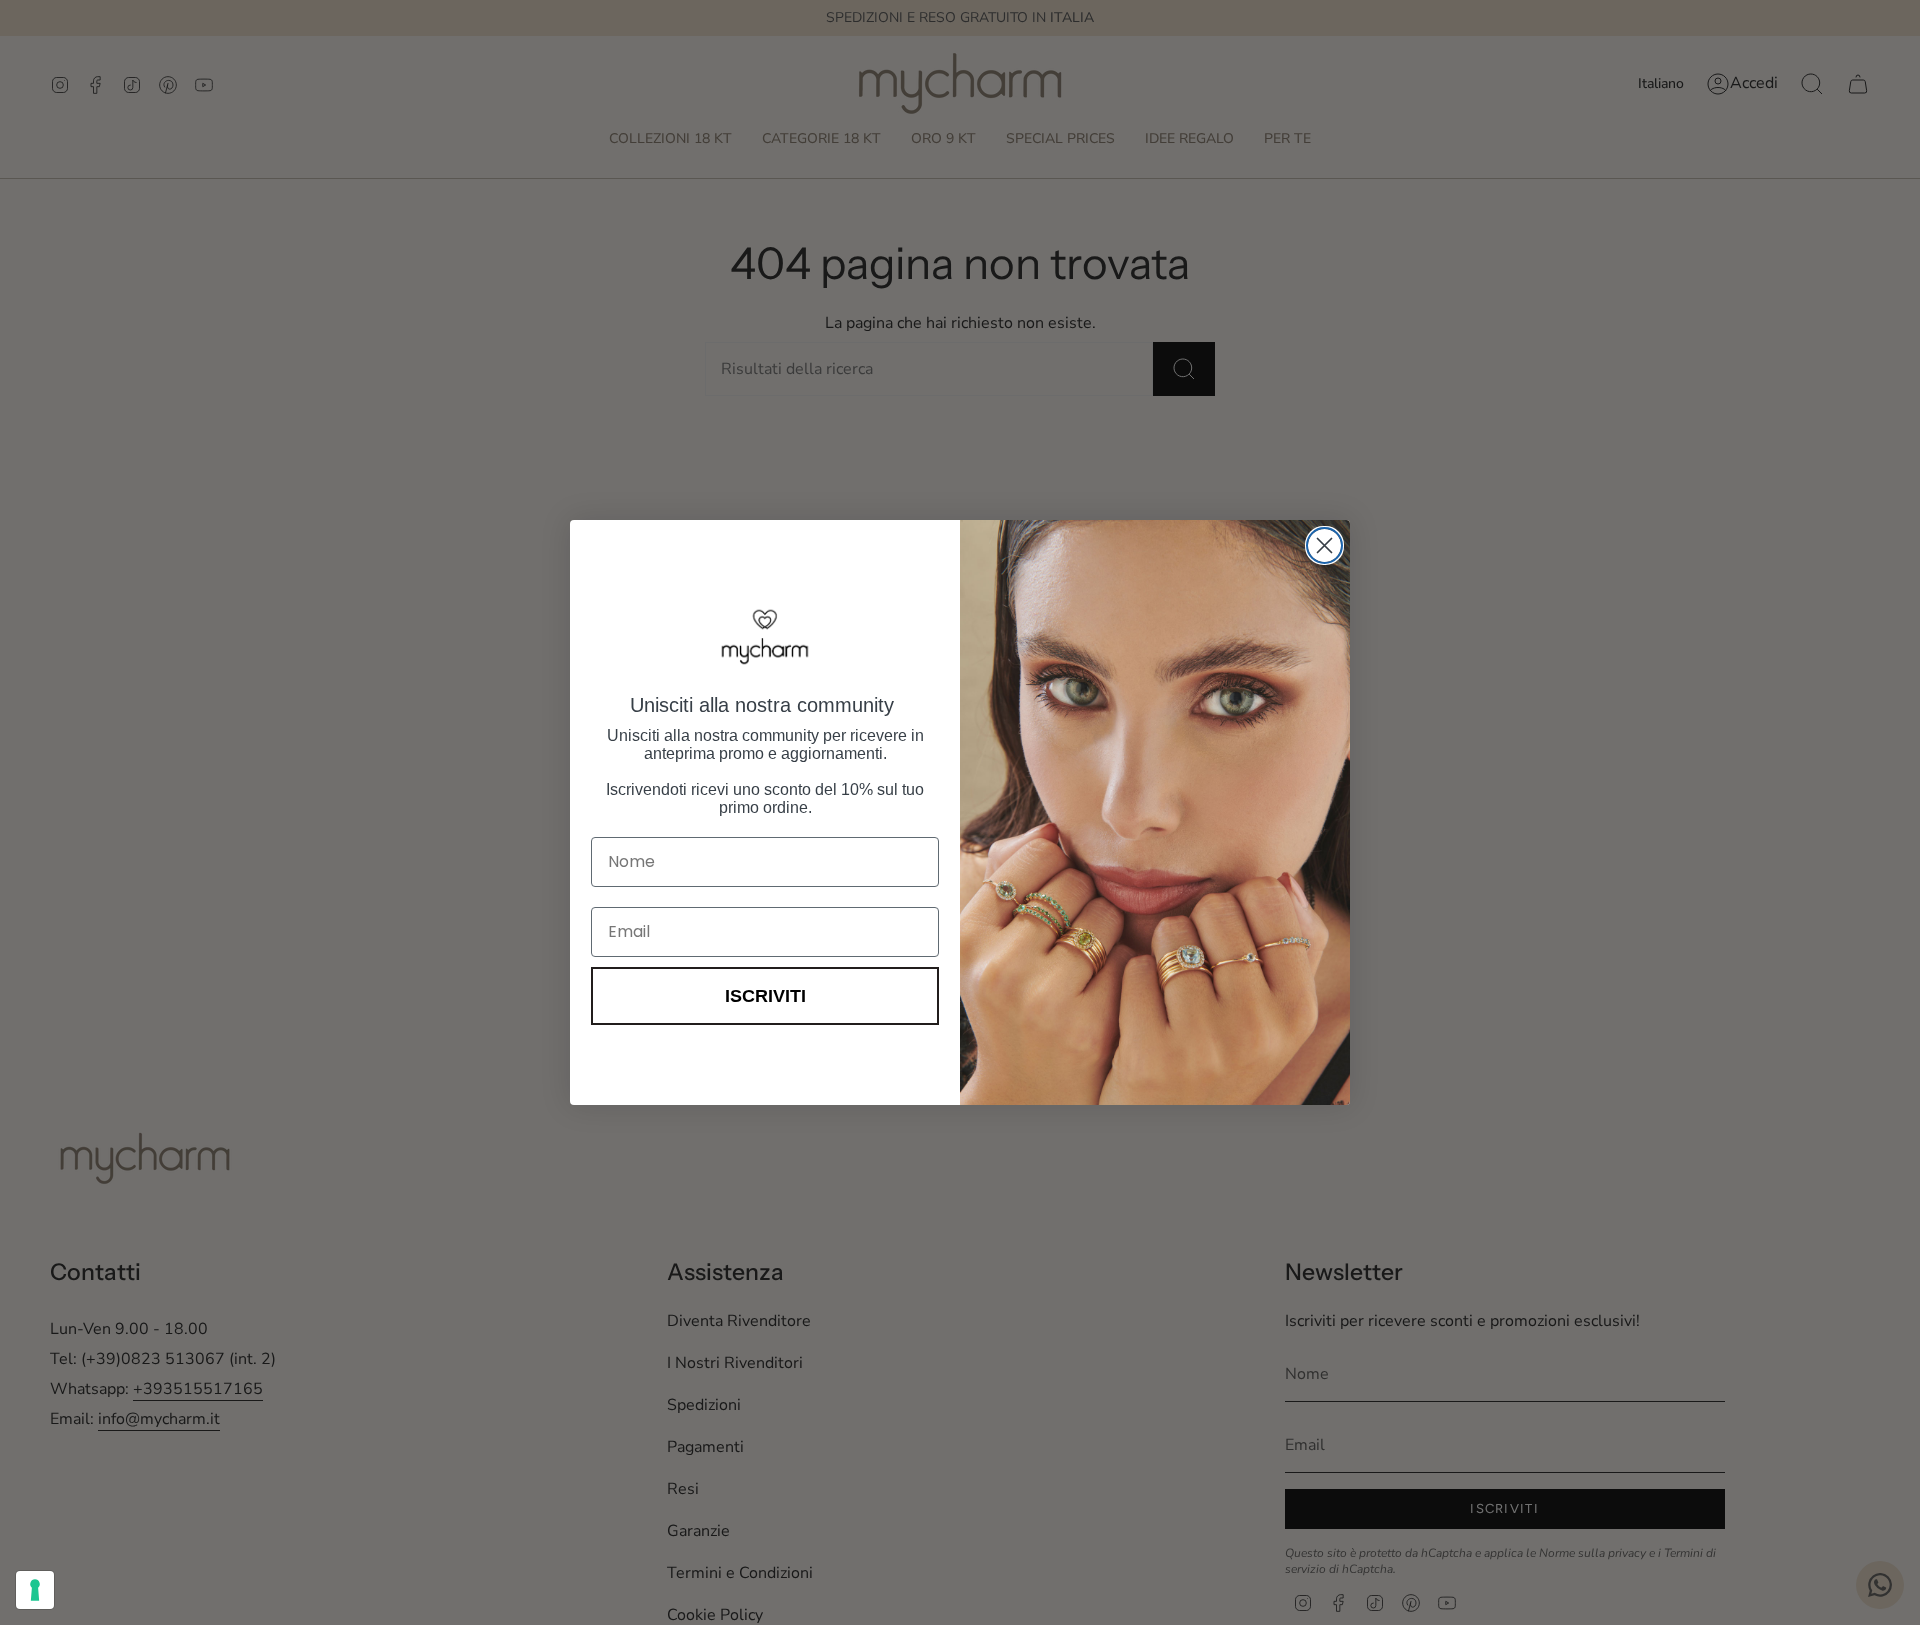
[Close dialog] (1324, 545)
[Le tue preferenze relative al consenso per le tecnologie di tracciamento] (35, 1590)
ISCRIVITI (765, 996)
